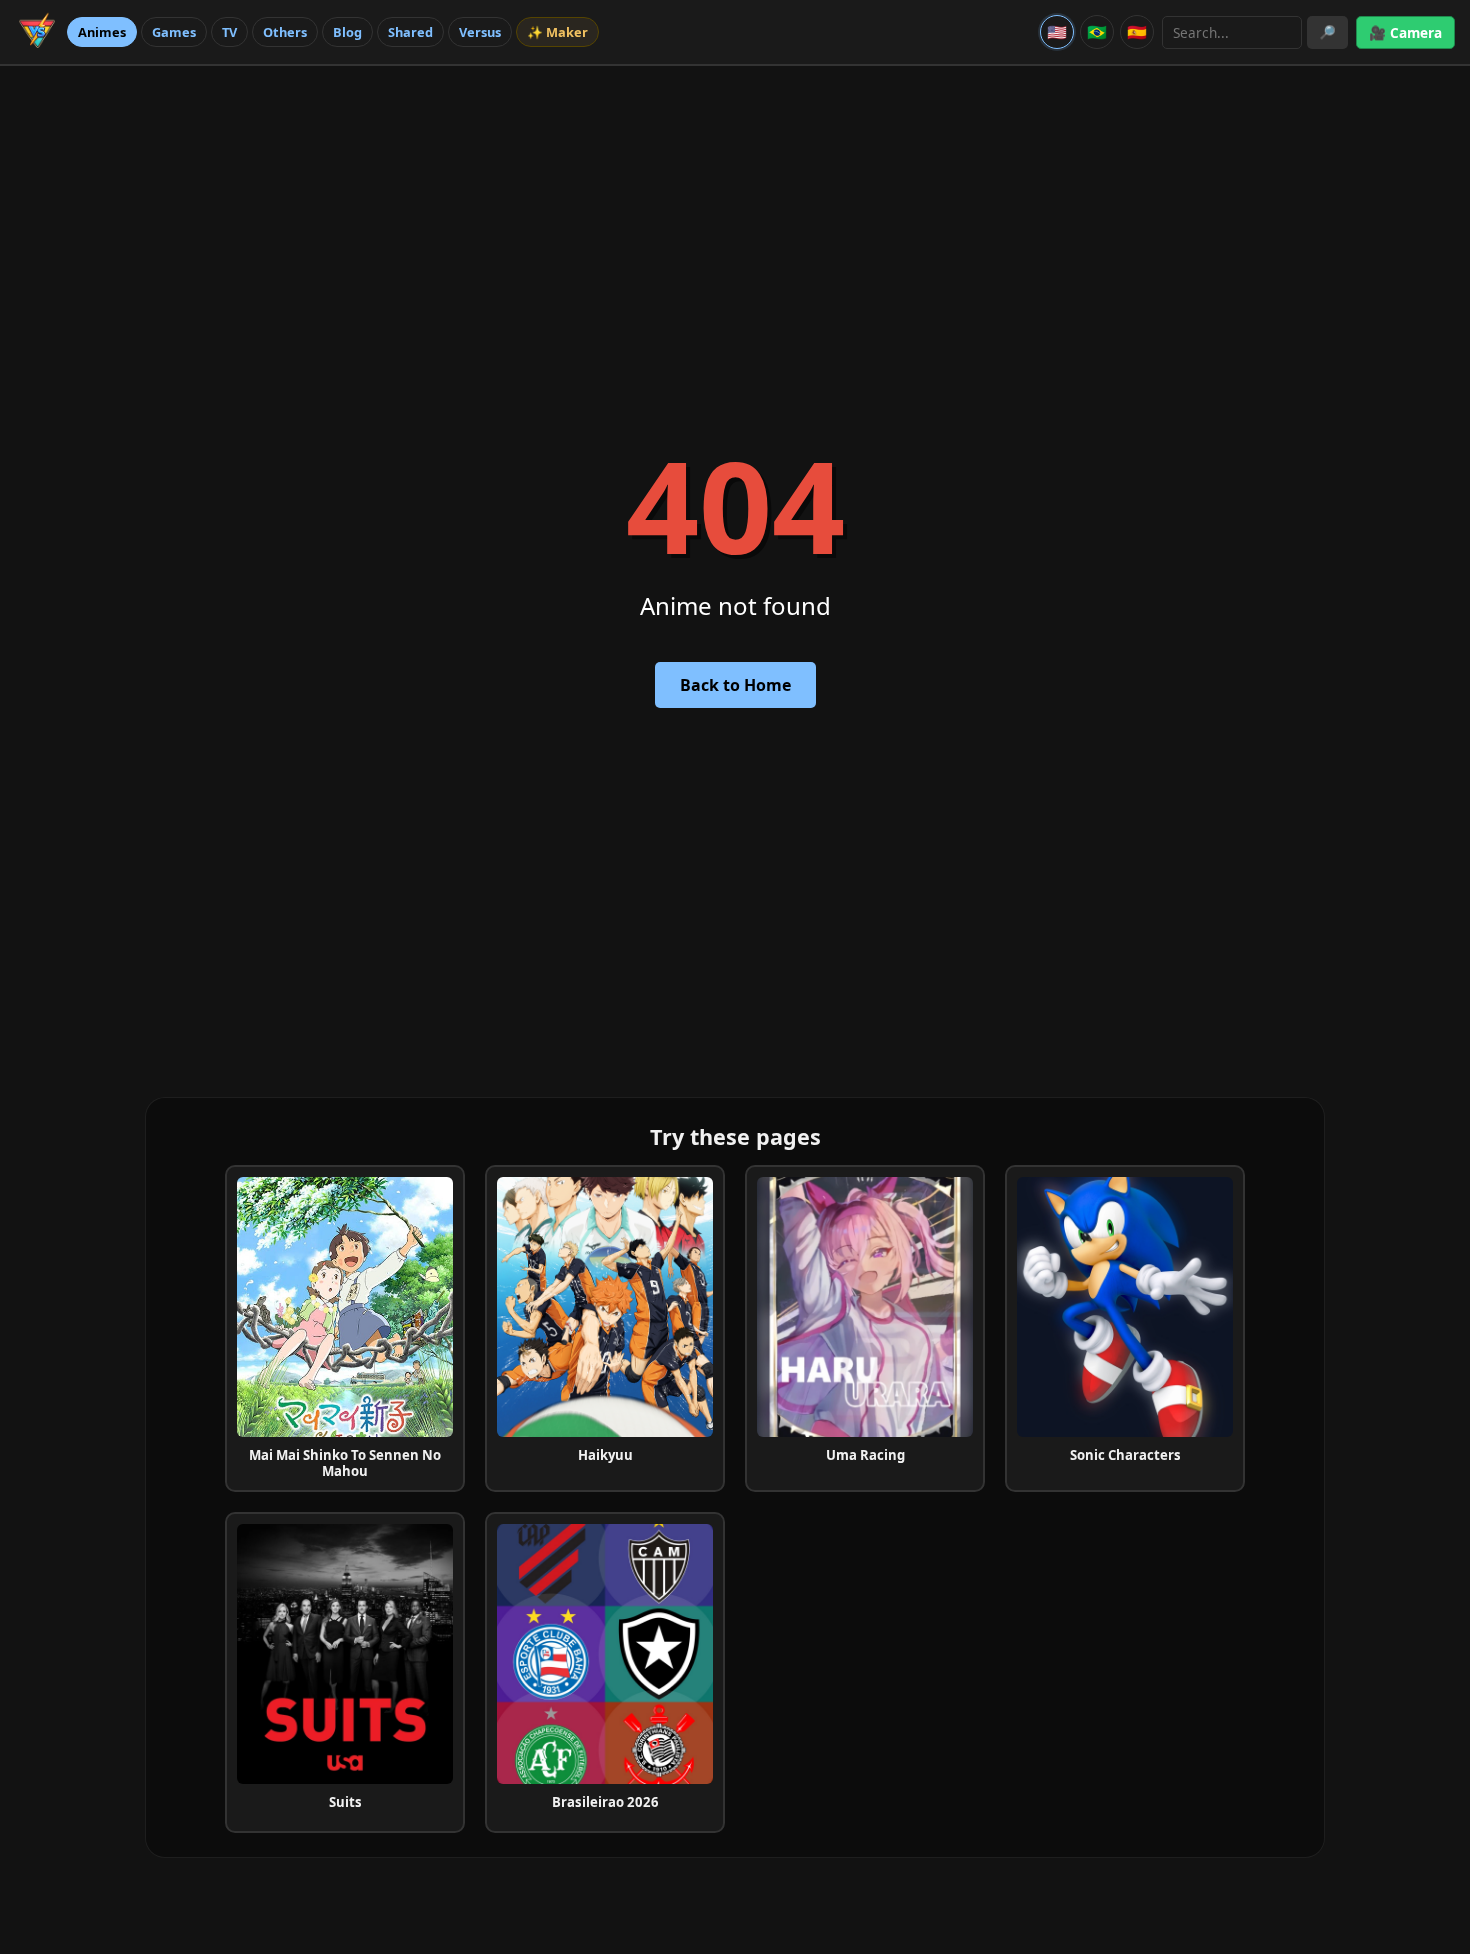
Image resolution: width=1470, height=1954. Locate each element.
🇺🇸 (1057, 32)
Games (174, 32)
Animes (102, 32)
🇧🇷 (1097, 32)
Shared (410, 32)
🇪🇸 (1137, 32)
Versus (480, 32)
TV (229, 32)
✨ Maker (557, 32)
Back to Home (735, 685)
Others (285, 32)
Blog (347, 32)
